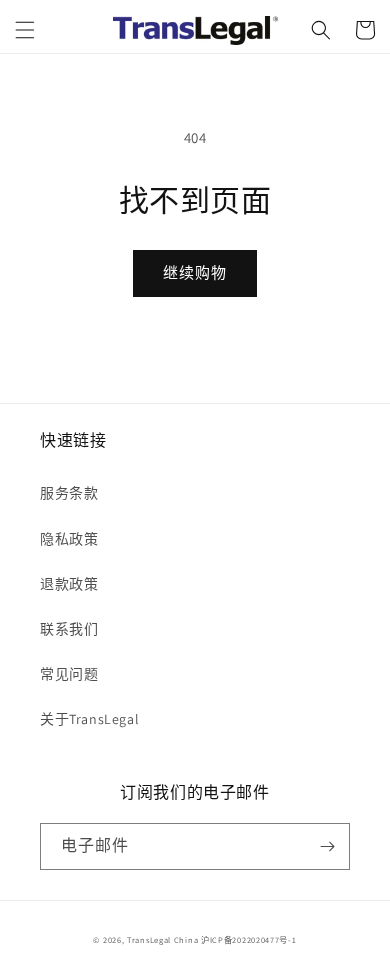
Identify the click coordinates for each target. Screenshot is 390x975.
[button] (25, 30)
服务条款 (69, 493)
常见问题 (69, 674)
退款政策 (69, 584)
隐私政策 (69, 539)
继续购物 (195, 272)
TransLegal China (162, 939)
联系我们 (69, 629)
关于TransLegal (89, 719)
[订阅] (327, 846)
